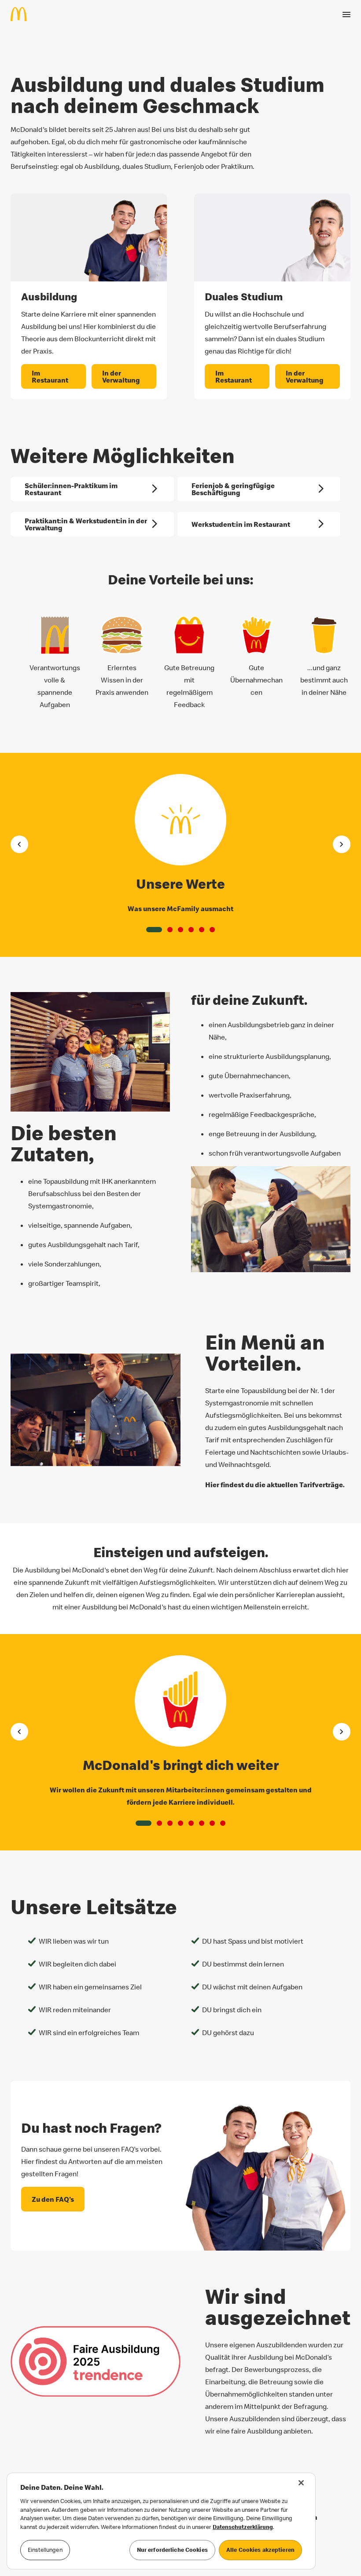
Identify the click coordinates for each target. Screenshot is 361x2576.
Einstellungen (45, 2550)
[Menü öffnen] (346, 15)
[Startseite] (22, 14)
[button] (154, 930)
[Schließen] (301, 2483)
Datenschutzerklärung (243, 2527)
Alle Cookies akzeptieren (260, 2550)
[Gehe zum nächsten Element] (342, 844)
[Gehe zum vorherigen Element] (19, 844)
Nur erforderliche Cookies (172, 2550)
